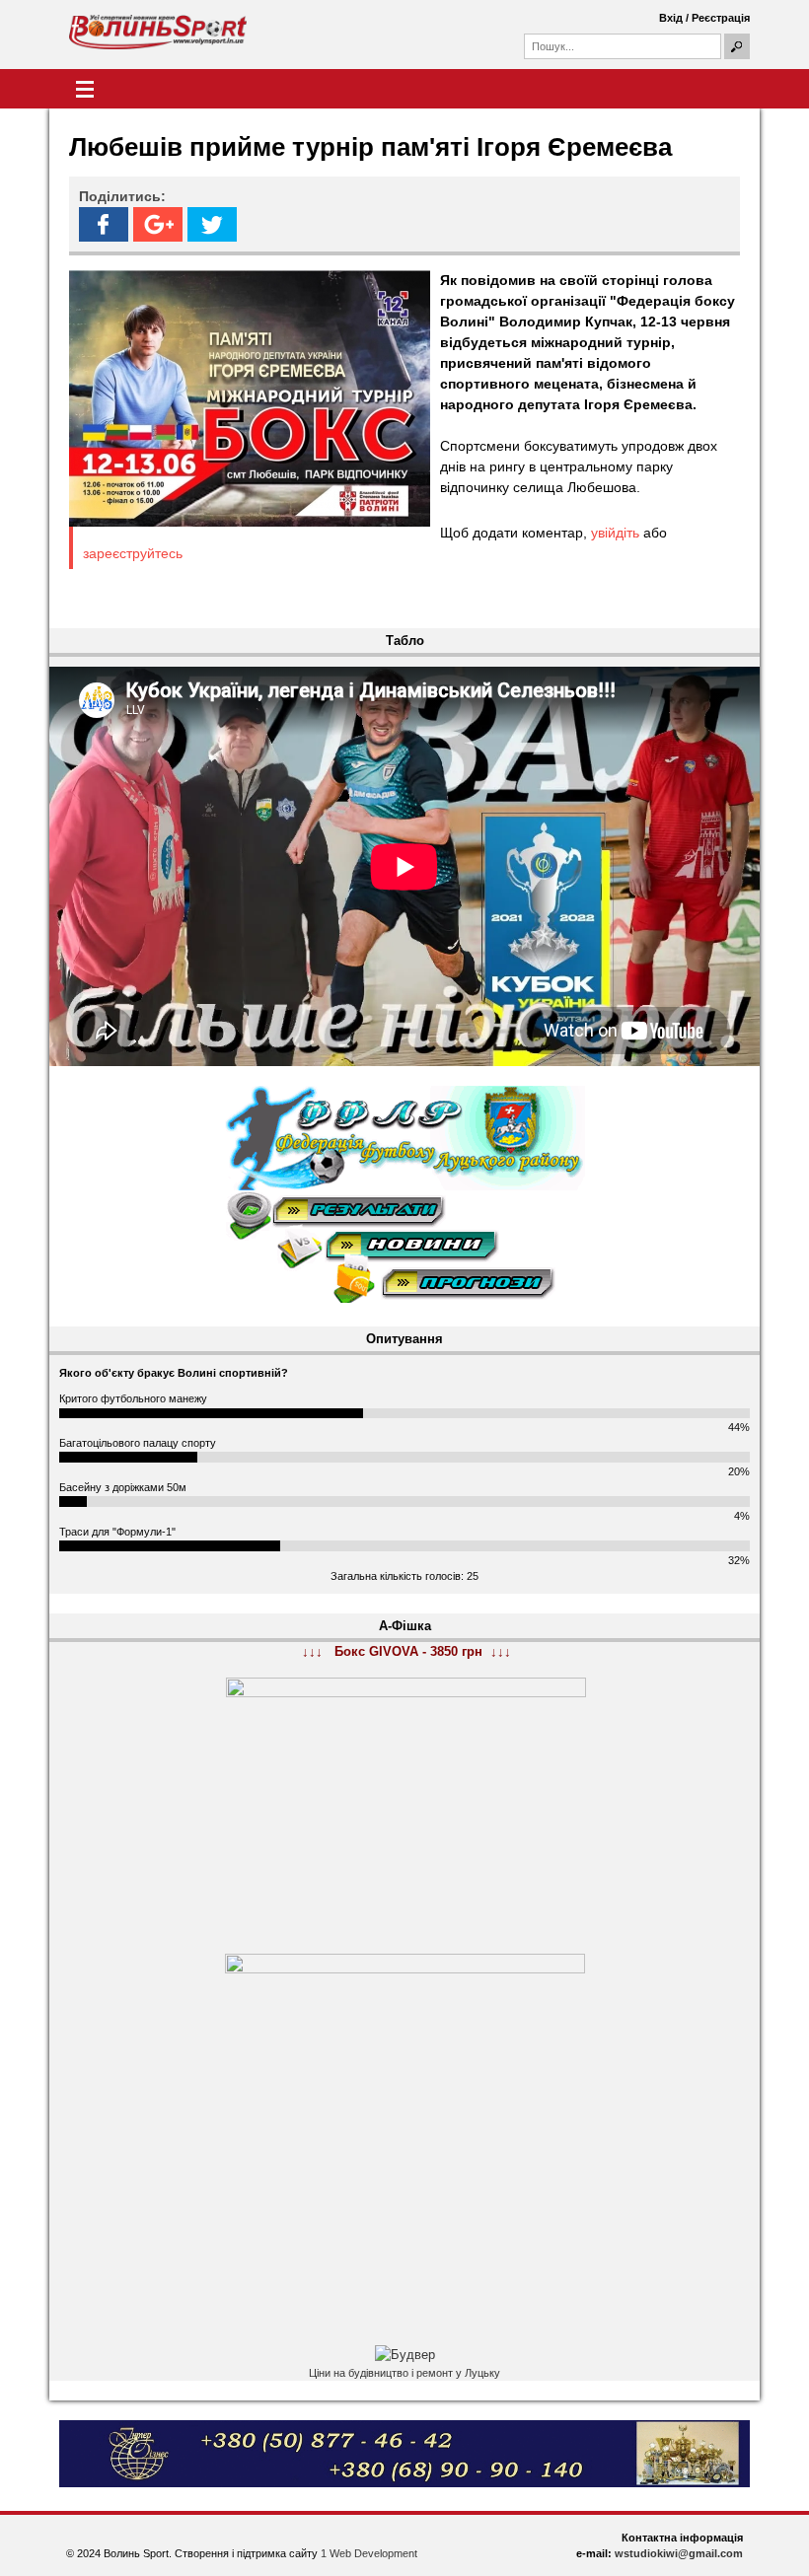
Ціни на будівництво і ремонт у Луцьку (404, 2373)
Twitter (212, 224)
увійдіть (615, 533)
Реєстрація (721, 18)
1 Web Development (369, 2553)
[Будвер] (405, 2355)
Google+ (158, 224)
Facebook (104, 224)
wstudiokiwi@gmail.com (679, 2553)
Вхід (671, 18)
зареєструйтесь (133, 553)
